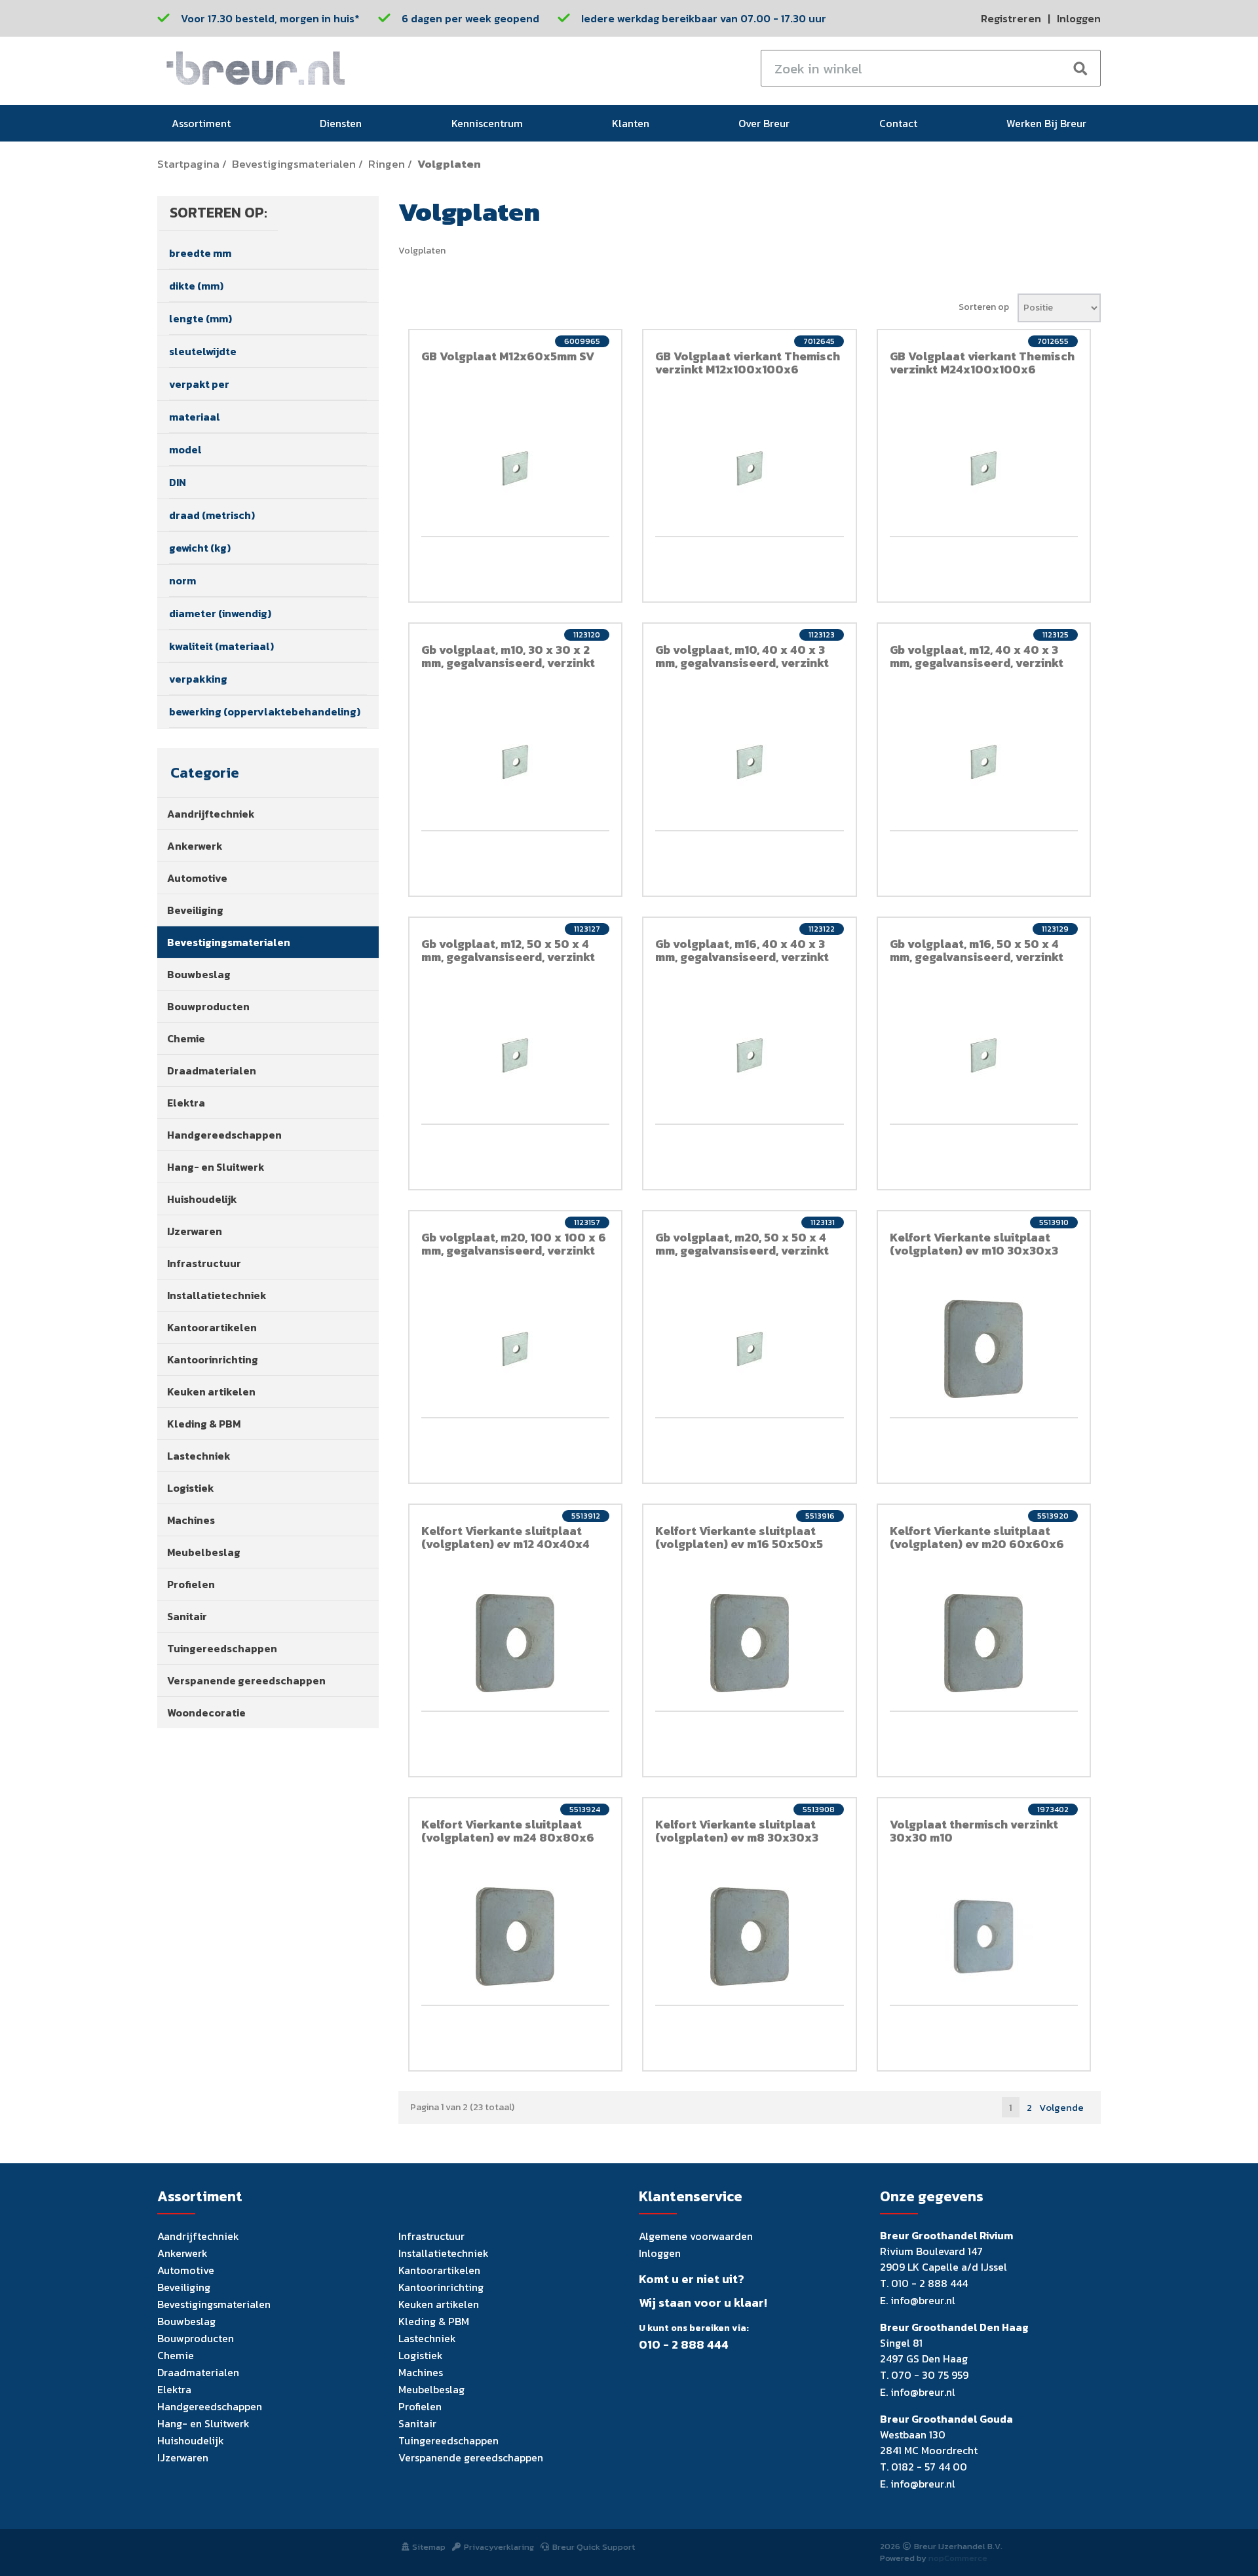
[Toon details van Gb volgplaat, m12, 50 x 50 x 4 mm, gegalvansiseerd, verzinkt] (516, 1055)
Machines (191, 1520)
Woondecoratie (206, 1713)
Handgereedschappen (224, 1135)
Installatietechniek (217, 1295)
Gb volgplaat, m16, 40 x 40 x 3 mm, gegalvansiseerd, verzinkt (742, 950)
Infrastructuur (204, 1263)
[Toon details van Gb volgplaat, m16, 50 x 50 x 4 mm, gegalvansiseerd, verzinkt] (984, 1055)
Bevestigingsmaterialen (294, 164)
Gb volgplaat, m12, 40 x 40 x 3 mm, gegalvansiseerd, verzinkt (977, 656)
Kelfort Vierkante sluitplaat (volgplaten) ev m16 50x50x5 (739, 1537)
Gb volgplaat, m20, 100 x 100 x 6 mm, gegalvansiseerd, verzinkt (514, 1244)
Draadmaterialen (212, 1070)
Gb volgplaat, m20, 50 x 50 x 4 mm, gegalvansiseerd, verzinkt (742, 1244)
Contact (898, 123)
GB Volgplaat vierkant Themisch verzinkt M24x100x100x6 (982, 363)
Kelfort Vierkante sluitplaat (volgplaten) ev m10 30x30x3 (974, 1244)
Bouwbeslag (199, 974)
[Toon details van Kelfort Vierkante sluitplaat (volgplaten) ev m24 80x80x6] (516, 1937)
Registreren (1011, 18)
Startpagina (188, 164)
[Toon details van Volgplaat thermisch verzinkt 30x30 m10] (984, 1937)
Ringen (387, 164)
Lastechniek (199, 1456)
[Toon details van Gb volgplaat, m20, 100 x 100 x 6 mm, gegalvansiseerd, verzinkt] (516, 1349)
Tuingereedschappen (222, 1648)
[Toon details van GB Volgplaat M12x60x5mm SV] (516, 468)
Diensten (341, 123)
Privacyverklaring (499, 2547)
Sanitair (187, 1616)
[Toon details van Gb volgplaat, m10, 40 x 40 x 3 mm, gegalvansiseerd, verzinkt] (750, 762)
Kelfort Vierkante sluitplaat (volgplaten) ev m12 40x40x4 (505, 1537)
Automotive (197, 878)
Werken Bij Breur (1046, 123)
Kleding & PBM (204, 1424)
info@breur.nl (923, 2300)
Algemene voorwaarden (696, 2236)
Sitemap (429, 2547)
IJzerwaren (195, 1231)
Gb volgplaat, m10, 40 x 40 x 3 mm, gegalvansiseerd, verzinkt (742, 656)
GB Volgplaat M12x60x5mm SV (508, 356)
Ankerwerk (195, 846)
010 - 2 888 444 (684, 2345)
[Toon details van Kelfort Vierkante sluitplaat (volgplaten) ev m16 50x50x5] (750, 1643)
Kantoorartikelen (212, 1327)
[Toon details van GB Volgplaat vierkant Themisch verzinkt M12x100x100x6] (750, 468)
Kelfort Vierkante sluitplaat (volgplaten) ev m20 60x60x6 (977, 1537)
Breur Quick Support (594, 2547)
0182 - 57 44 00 (929, 2467)
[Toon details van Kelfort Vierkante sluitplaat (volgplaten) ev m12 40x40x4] (516, 1643)
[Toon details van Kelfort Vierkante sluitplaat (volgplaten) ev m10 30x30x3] (984, 1349)
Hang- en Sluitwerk (216, 1167)
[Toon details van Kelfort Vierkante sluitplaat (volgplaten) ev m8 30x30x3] (750, 1937)
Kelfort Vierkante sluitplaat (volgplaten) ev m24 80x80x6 (508, 1831)
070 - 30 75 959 (930, 2375)
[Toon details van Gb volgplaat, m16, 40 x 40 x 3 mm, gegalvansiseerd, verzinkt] (750, 1055)
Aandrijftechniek (211, 814)
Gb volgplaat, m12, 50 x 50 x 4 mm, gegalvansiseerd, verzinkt (508, 950)
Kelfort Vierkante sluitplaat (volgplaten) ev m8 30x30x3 (737, 1831)
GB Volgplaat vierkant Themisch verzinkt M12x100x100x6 (748, 363)
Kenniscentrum (487, 123)
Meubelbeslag (204, 1552)
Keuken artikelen (211, 1392)
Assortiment (201, 123)
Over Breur (764, 123)
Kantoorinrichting (213, 1359)
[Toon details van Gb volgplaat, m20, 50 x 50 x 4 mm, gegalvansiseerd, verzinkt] (750, 1349)
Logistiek (191, 1488)
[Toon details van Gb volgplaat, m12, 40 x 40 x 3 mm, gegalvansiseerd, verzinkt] (984, 762)
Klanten (631, 123)
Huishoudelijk (202, 1199)
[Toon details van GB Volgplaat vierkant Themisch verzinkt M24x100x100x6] (984, 468)
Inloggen (1079, 18)
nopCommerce (958, 2558)
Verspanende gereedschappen (246, 1680)
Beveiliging (195, 910)
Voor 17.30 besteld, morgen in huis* (270, 18)
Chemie (186, 1038)
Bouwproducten (208, 1006)
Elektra (186, 1103)
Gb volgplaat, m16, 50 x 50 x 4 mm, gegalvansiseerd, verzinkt (977, 950)
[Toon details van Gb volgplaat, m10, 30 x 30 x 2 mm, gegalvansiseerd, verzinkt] (516, 762)
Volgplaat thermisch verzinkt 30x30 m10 (974, 1831)
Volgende (1061, 2107)
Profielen (191, 1584)
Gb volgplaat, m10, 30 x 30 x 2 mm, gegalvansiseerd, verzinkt (508, 656)
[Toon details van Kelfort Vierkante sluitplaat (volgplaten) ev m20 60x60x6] (984, 1643)
